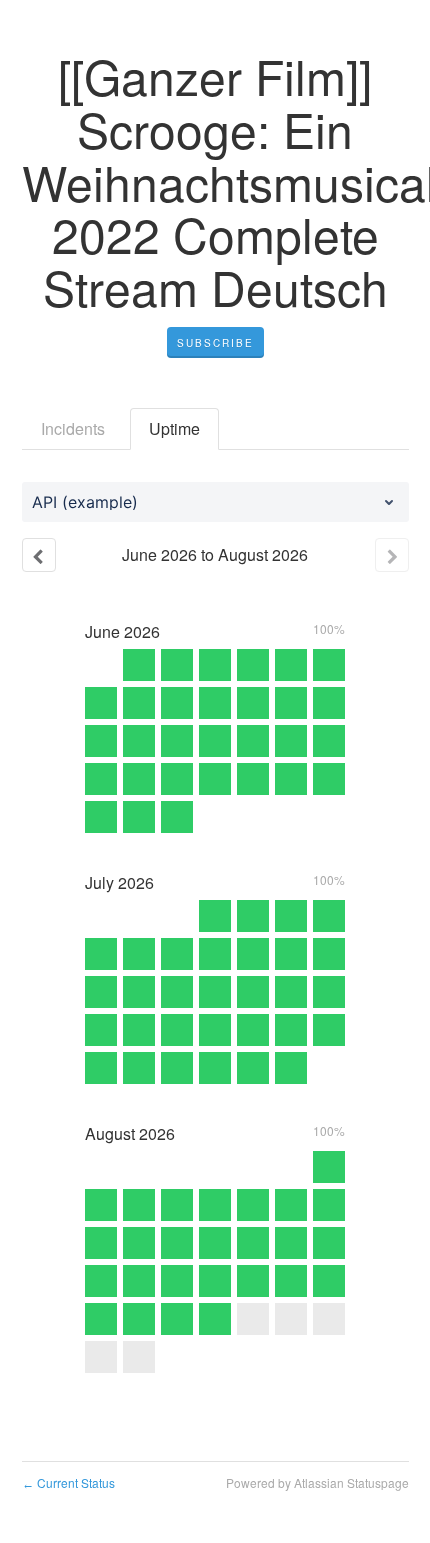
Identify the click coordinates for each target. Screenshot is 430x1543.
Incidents (73, 428)
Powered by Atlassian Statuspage (317, 1482)
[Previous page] (39, 555)
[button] (215, 343)
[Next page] (392, 555)
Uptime (174, 428)
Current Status (68, 1482)
